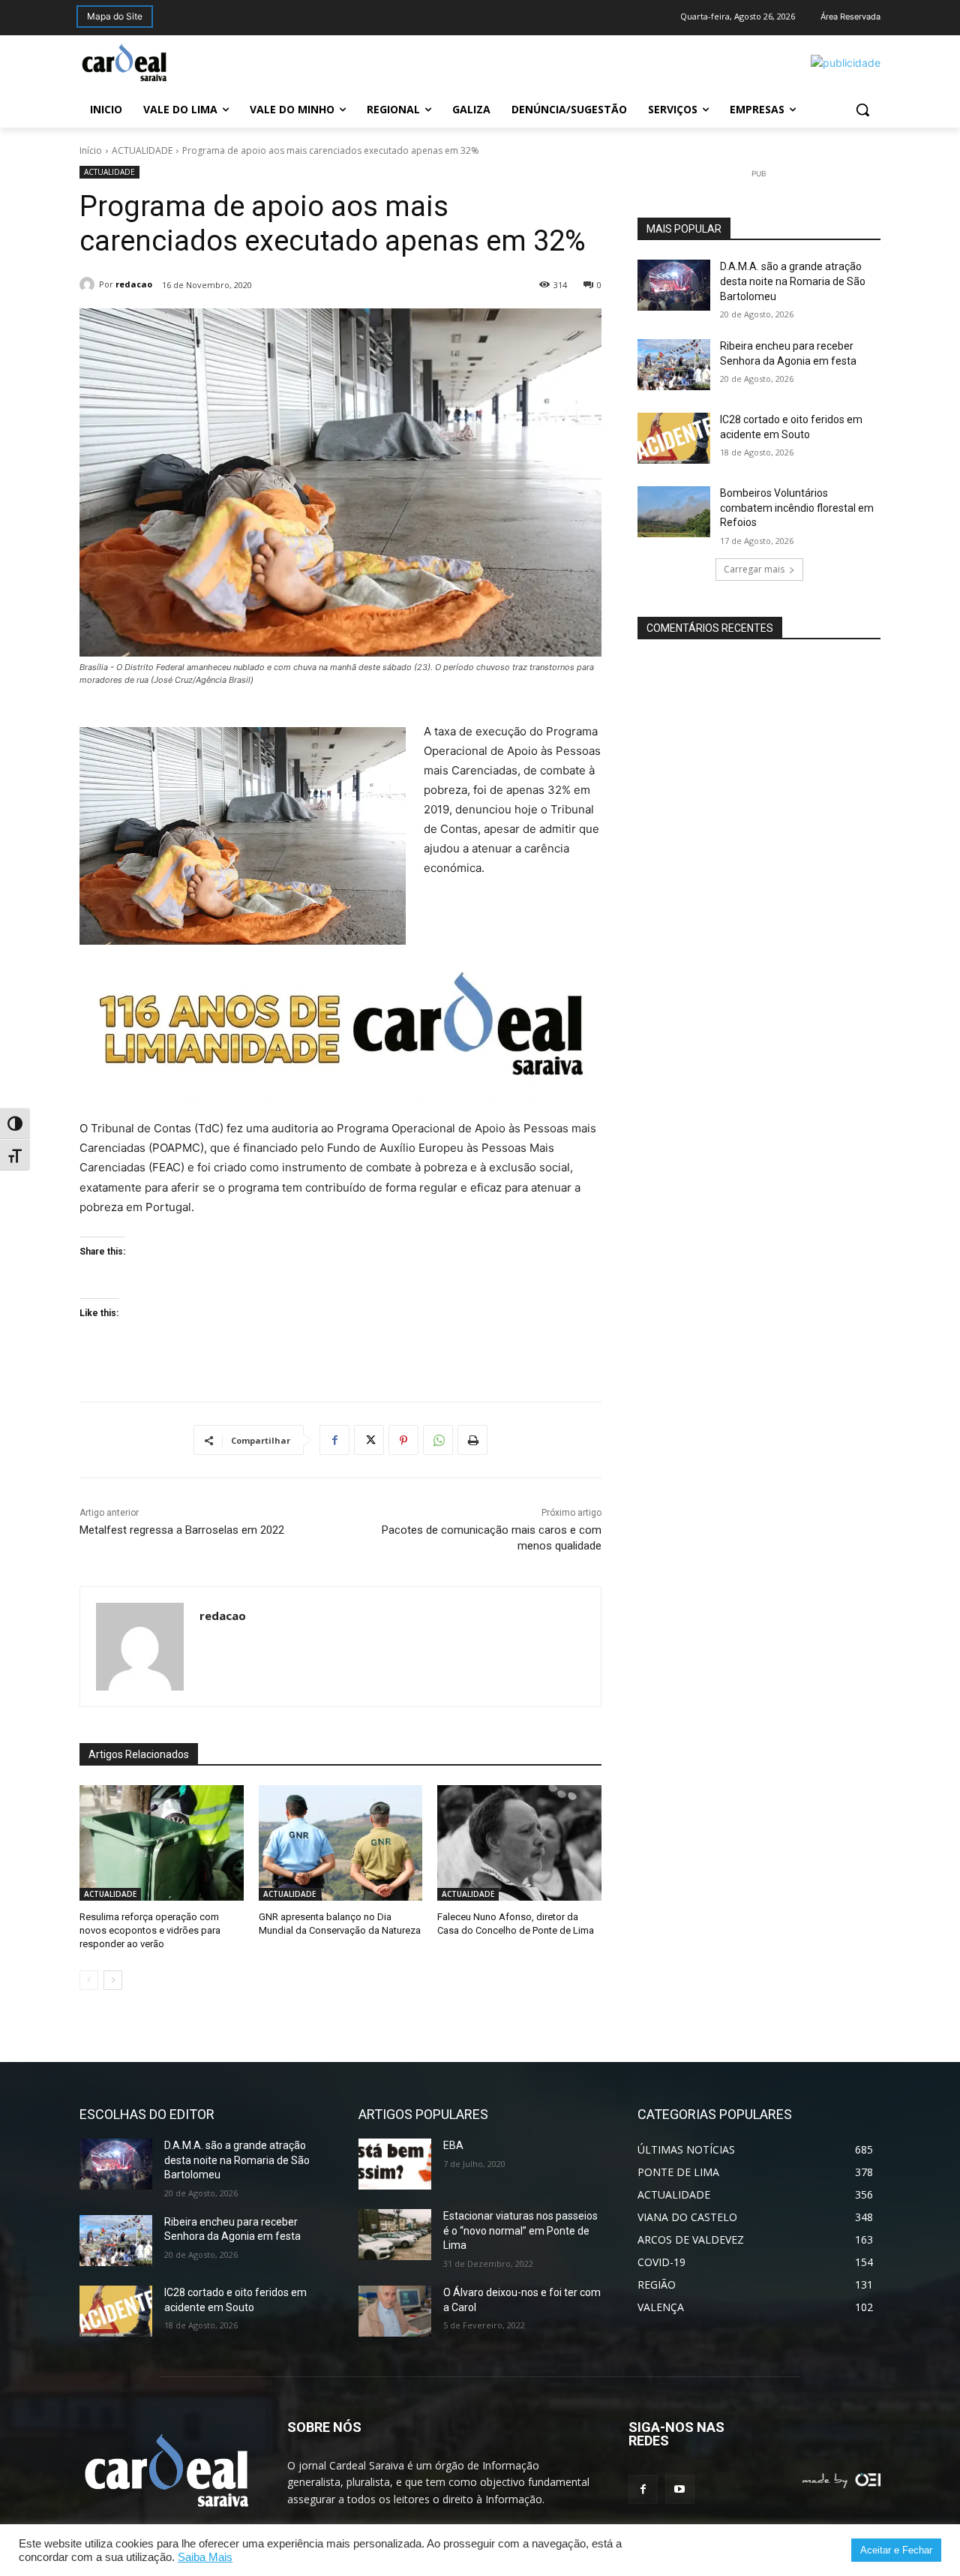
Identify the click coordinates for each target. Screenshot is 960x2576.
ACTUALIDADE (142, 150)
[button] (862, 110)
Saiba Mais (205, 2557)
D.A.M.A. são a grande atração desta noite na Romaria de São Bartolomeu (793, 281)
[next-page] (113, 1980)
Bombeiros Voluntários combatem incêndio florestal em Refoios (797, 508)
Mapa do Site (115, 16)
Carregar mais (754, 569)
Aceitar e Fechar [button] (896, 2550)
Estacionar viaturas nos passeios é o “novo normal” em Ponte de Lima (520, 2230)
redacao (134, 284)
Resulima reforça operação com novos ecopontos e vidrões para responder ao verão (150, 1930)
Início (91, 150)
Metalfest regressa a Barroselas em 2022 (182, 1530)
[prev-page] (89, 1980)
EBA (453, 2145)
